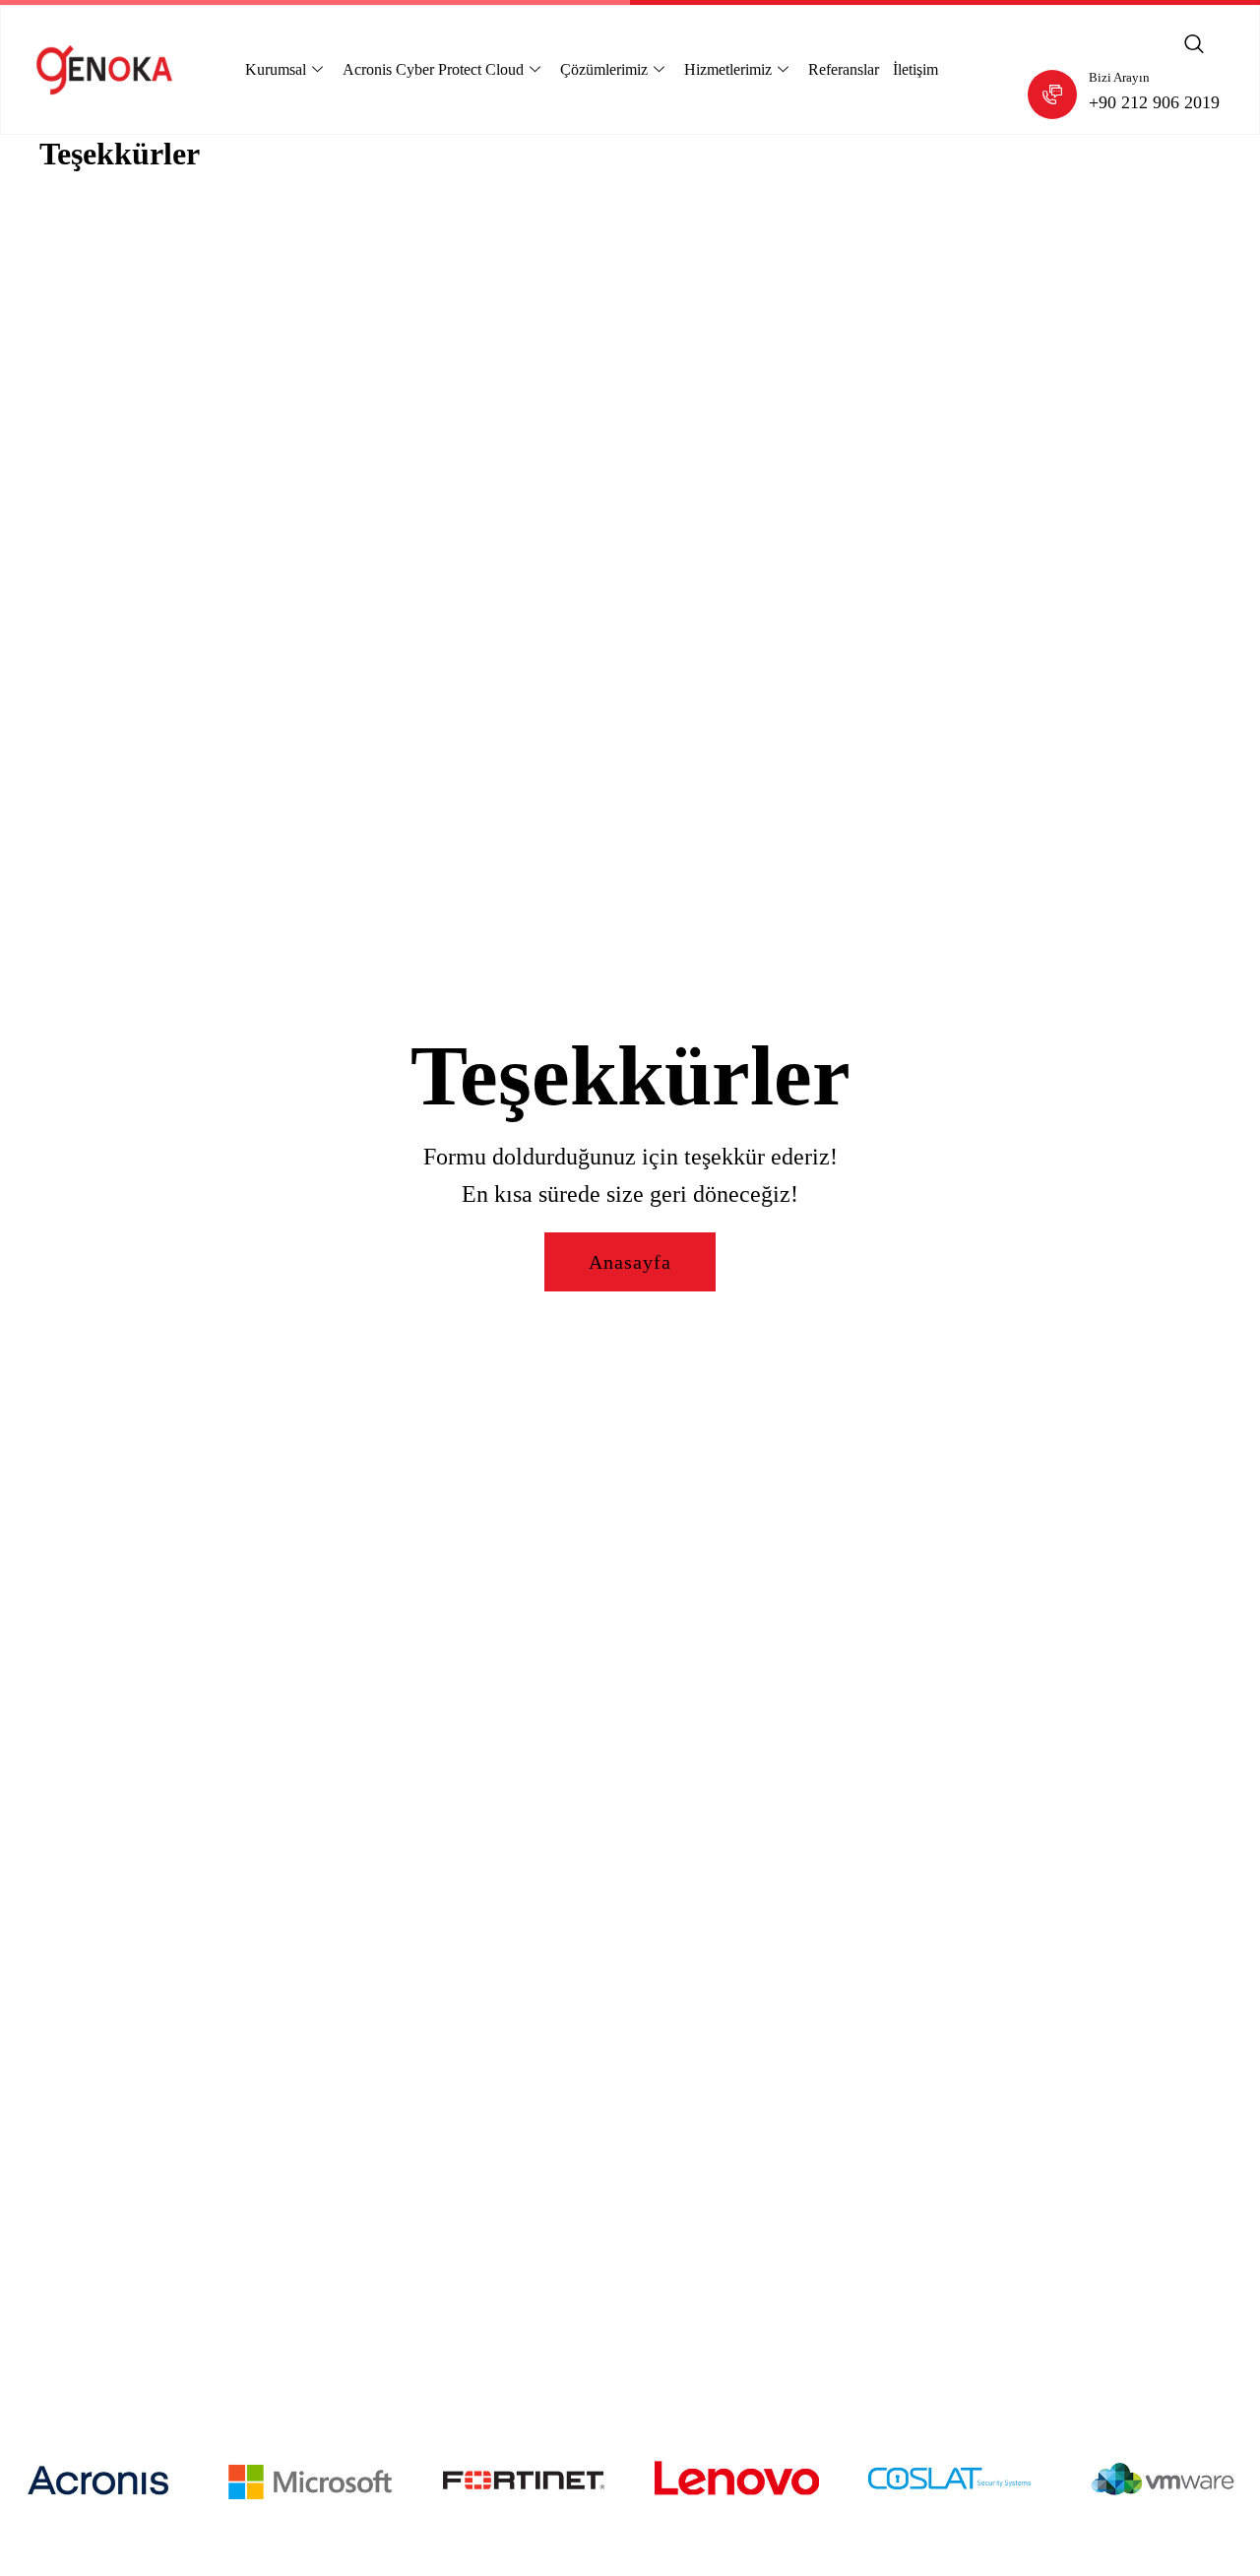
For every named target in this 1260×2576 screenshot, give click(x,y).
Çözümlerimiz (604, 69)
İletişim (915, 69)
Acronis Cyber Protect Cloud (433, 69)
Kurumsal (276, 69)
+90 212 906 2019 (1154, 102)
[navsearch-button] (1194, 45)
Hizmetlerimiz (728, 69)
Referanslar (844, 69)
